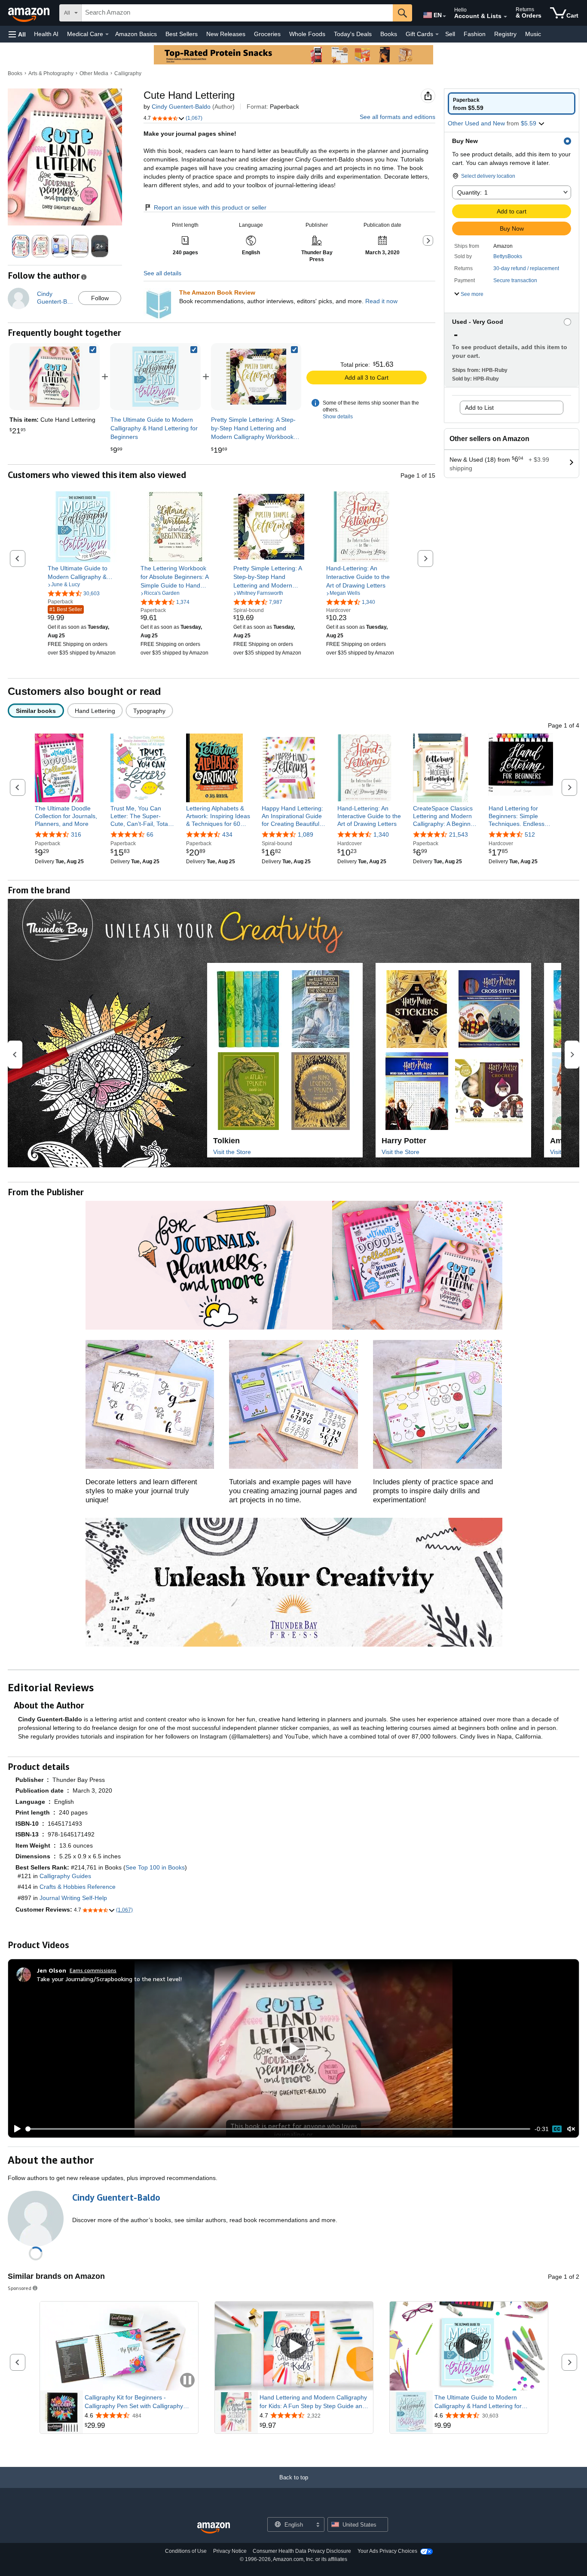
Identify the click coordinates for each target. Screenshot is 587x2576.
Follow (100, 298)
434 (227, 834)
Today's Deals (353, 34)
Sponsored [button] (20, 2288)
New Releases (226, 34)
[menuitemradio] (557, 2129)
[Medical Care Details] (107, 34)
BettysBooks (508, 256)
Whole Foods (307, 34)
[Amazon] (30, 13)
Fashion (475, 34)
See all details (162, 273)
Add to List (479, 408)
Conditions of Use (186, 2551)
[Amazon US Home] (214, 2528)
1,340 (381, 834)
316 (76, 834)
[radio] (512, 104)
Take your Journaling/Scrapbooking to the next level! (109, 1979)
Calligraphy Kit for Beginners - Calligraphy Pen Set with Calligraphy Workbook (134, 2402)
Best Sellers (182, 34)
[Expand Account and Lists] (505, 17)
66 (150, 834)
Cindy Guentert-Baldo (181, 107)
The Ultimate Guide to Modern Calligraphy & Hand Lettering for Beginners (478, 2402)
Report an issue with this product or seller (210, 207)
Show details (338, 417)
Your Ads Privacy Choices (387, 2551)
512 (530, 834)
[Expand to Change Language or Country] (444, 16)
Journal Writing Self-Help (73, 1898)
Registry (505, 34)
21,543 (459, 834)
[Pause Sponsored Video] (187, 2381)
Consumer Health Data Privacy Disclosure (302, 2551)
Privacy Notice (230, 2551)
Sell (450, 34)
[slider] (278, 2129)
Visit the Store (232, 1152)
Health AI (46, 34)
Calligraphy (128, 73)
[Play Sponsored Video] (294, 2346)
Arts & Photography (51, 73)
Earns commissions (93, 1970)
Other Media (94, 73)
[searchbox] (237, 13)
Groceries (267, 34)
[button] (17, 34)
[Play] (15, 2129)
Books (389, 34)
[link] (156, 377)
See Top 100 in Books (155, 1867)
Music (533, 34)
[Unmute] (571, 2129)
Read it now (381, 301)
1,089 (306, 834)
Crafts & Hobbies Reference (78, 1887)
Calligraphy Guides (65, 1876)
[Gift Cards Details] (437, 34)
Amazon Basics (136, 34)
